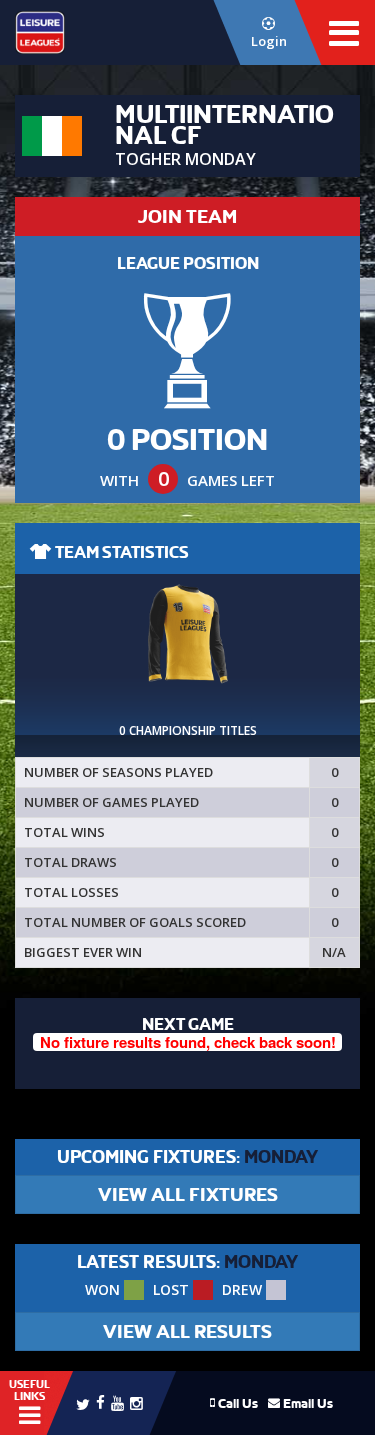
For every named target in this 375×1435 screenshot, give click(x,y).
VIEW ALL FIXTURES (188, 1194)
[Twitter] (83, 1403)
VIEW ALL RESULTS (187, 1331)
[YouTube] (117, 1402)
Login (269, 41)
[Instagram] (136, 1402)
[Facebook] (100, 1401)
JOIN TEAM (187, 216)
